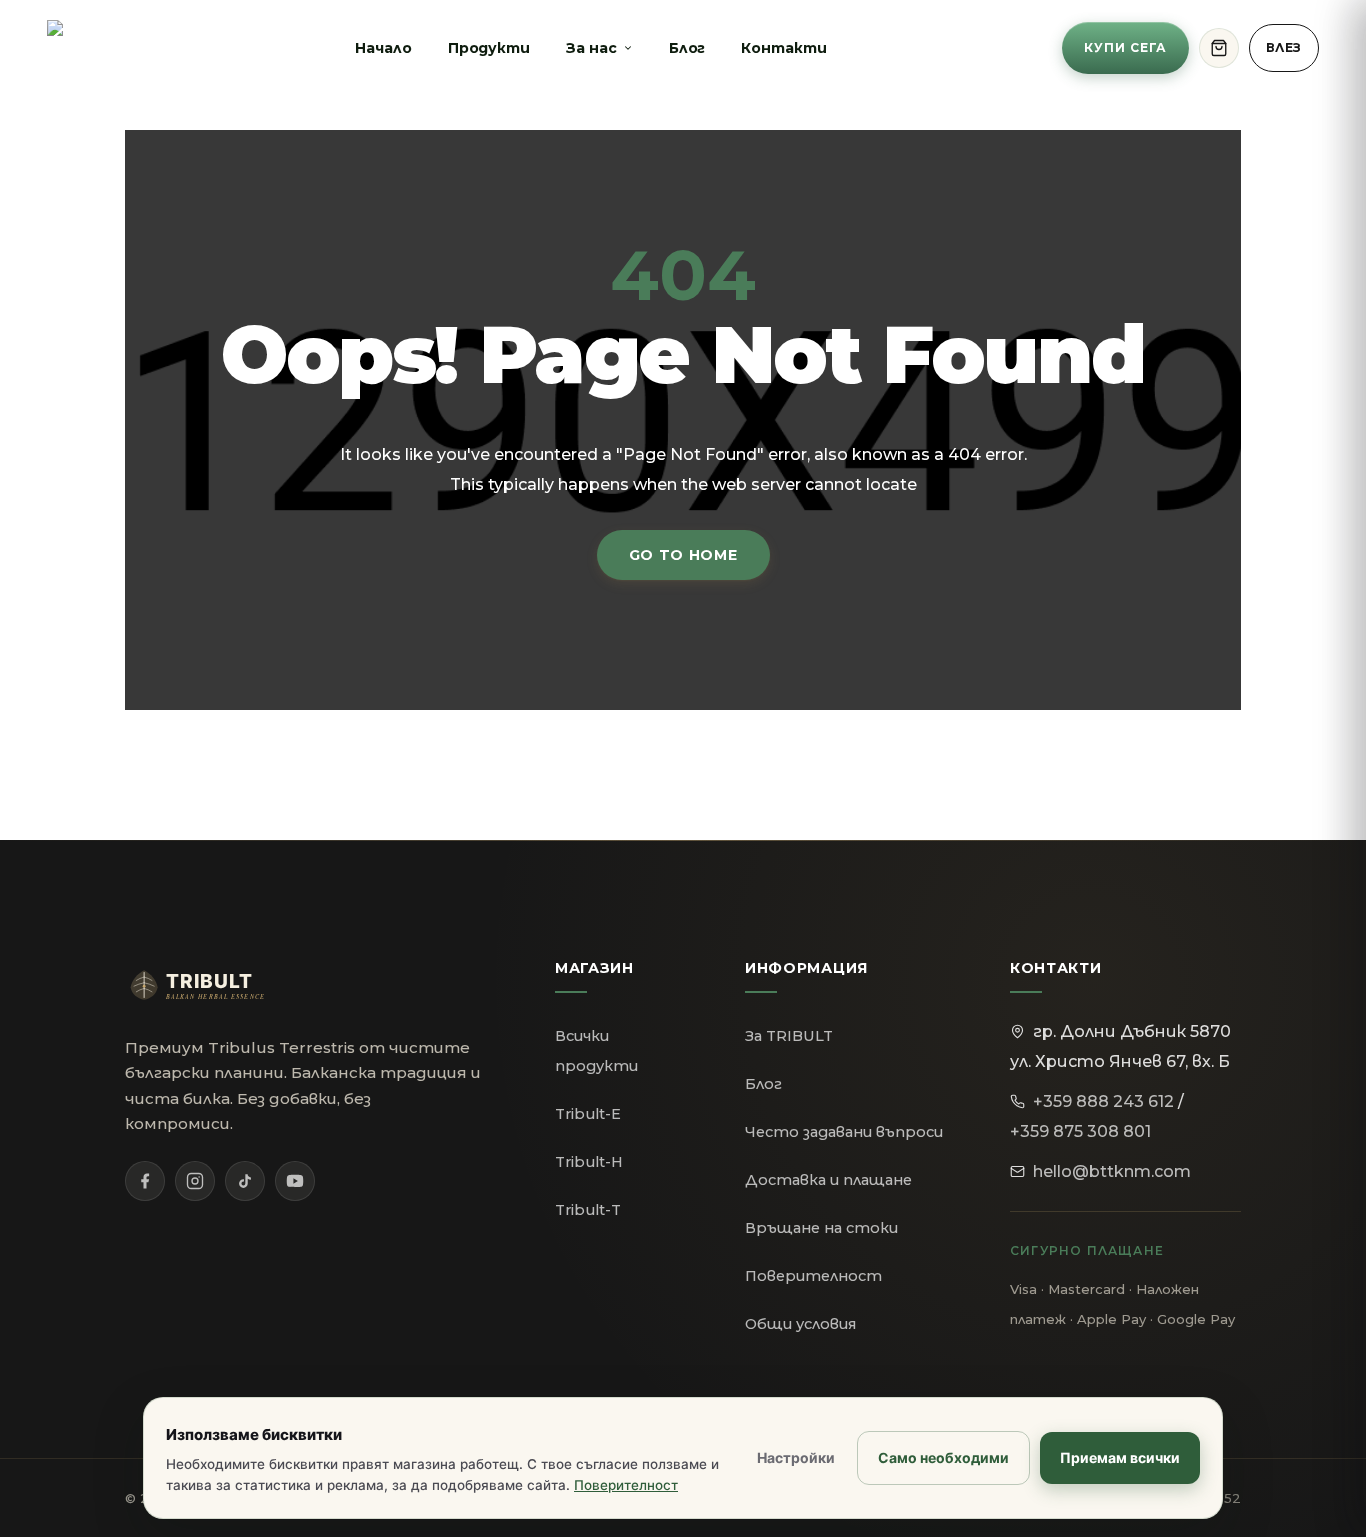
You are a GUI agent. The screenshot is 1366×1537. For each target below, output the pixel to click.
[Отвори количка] (1219, 48)
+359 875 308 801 (1080, 1131)
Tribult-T (588, 1210)
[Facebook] (145, 1181)
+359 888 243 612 (1103, 1101)
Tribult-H (589, 1162)
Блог (687, 48)
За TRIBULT (789, 1036)
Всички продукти (596, 1051)
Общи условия (800, 1324)
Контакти (783, 48)
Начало (383, 48)
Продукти (489, 48)
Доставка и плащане (828, 1180)
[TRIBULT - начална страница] (215, 985)
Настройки (796, 1457)
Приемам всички (1120, 1457)
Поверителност (813, 1276)
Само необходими (943, 1457)
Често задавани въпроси (844, 1132)
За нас (591, 48)
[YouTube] (295, 1181)
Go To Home (683, 555)
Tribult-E (588, 1114)
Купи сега (1125, 47)
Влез (1284, 47)
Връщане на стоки (821, 1228)
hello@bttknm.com (1112, 1171)
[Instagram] (195, 1181)
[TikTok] (245, 1181)
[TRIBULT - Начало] (83, 48)
